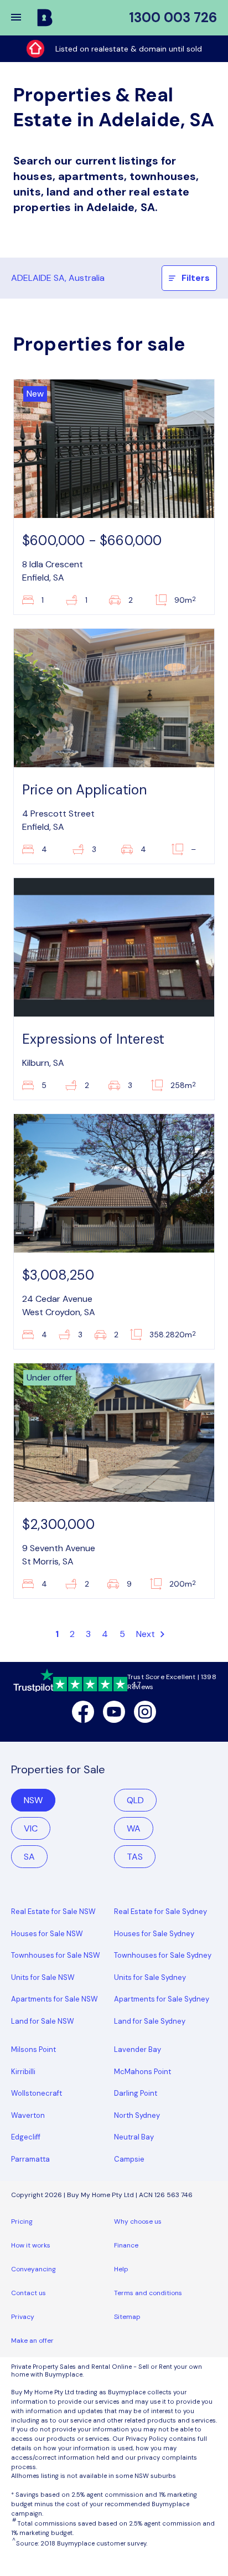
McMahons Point (142, 2072)
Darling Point (136, 2093)
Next (147, 1634)
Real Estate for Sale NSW (53, 1912)
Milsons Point (33, 2049)
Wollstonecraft (37, 2093)
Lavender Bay (138, 2049)
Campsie (129, 2159)
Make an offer (32, 2341)
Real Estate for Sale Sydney (160, 1912)
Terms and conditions (148, 2293)
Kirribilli (23, 2072)
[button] (23, 18)
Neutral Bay (134, 2137)
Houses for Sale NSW (47, 1934)
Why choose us (138, 2221)
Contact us (28, 2293)
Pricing (22, 2221)
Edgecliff (26, 2137)
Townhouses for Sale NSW (56, 1955)
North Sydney (137, 2115)
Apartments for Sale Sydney (162, 1999)
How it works (31, 2245)
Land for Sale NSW (43, 2021)
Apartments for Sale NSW (55, 1999)
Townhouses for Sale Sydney (163, 1955)
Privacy (23, 2317)
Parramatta (30, 2159)
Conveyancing (33, 2269)
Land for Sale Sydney (150, 2021)
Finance (126, 2245)
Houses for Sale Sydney (154, 1934)
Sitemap (127, 2317)
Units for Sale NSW (43, 1977)
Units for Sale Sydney (150, 1977)
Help (121, 2269)
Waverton (28, 2115)
